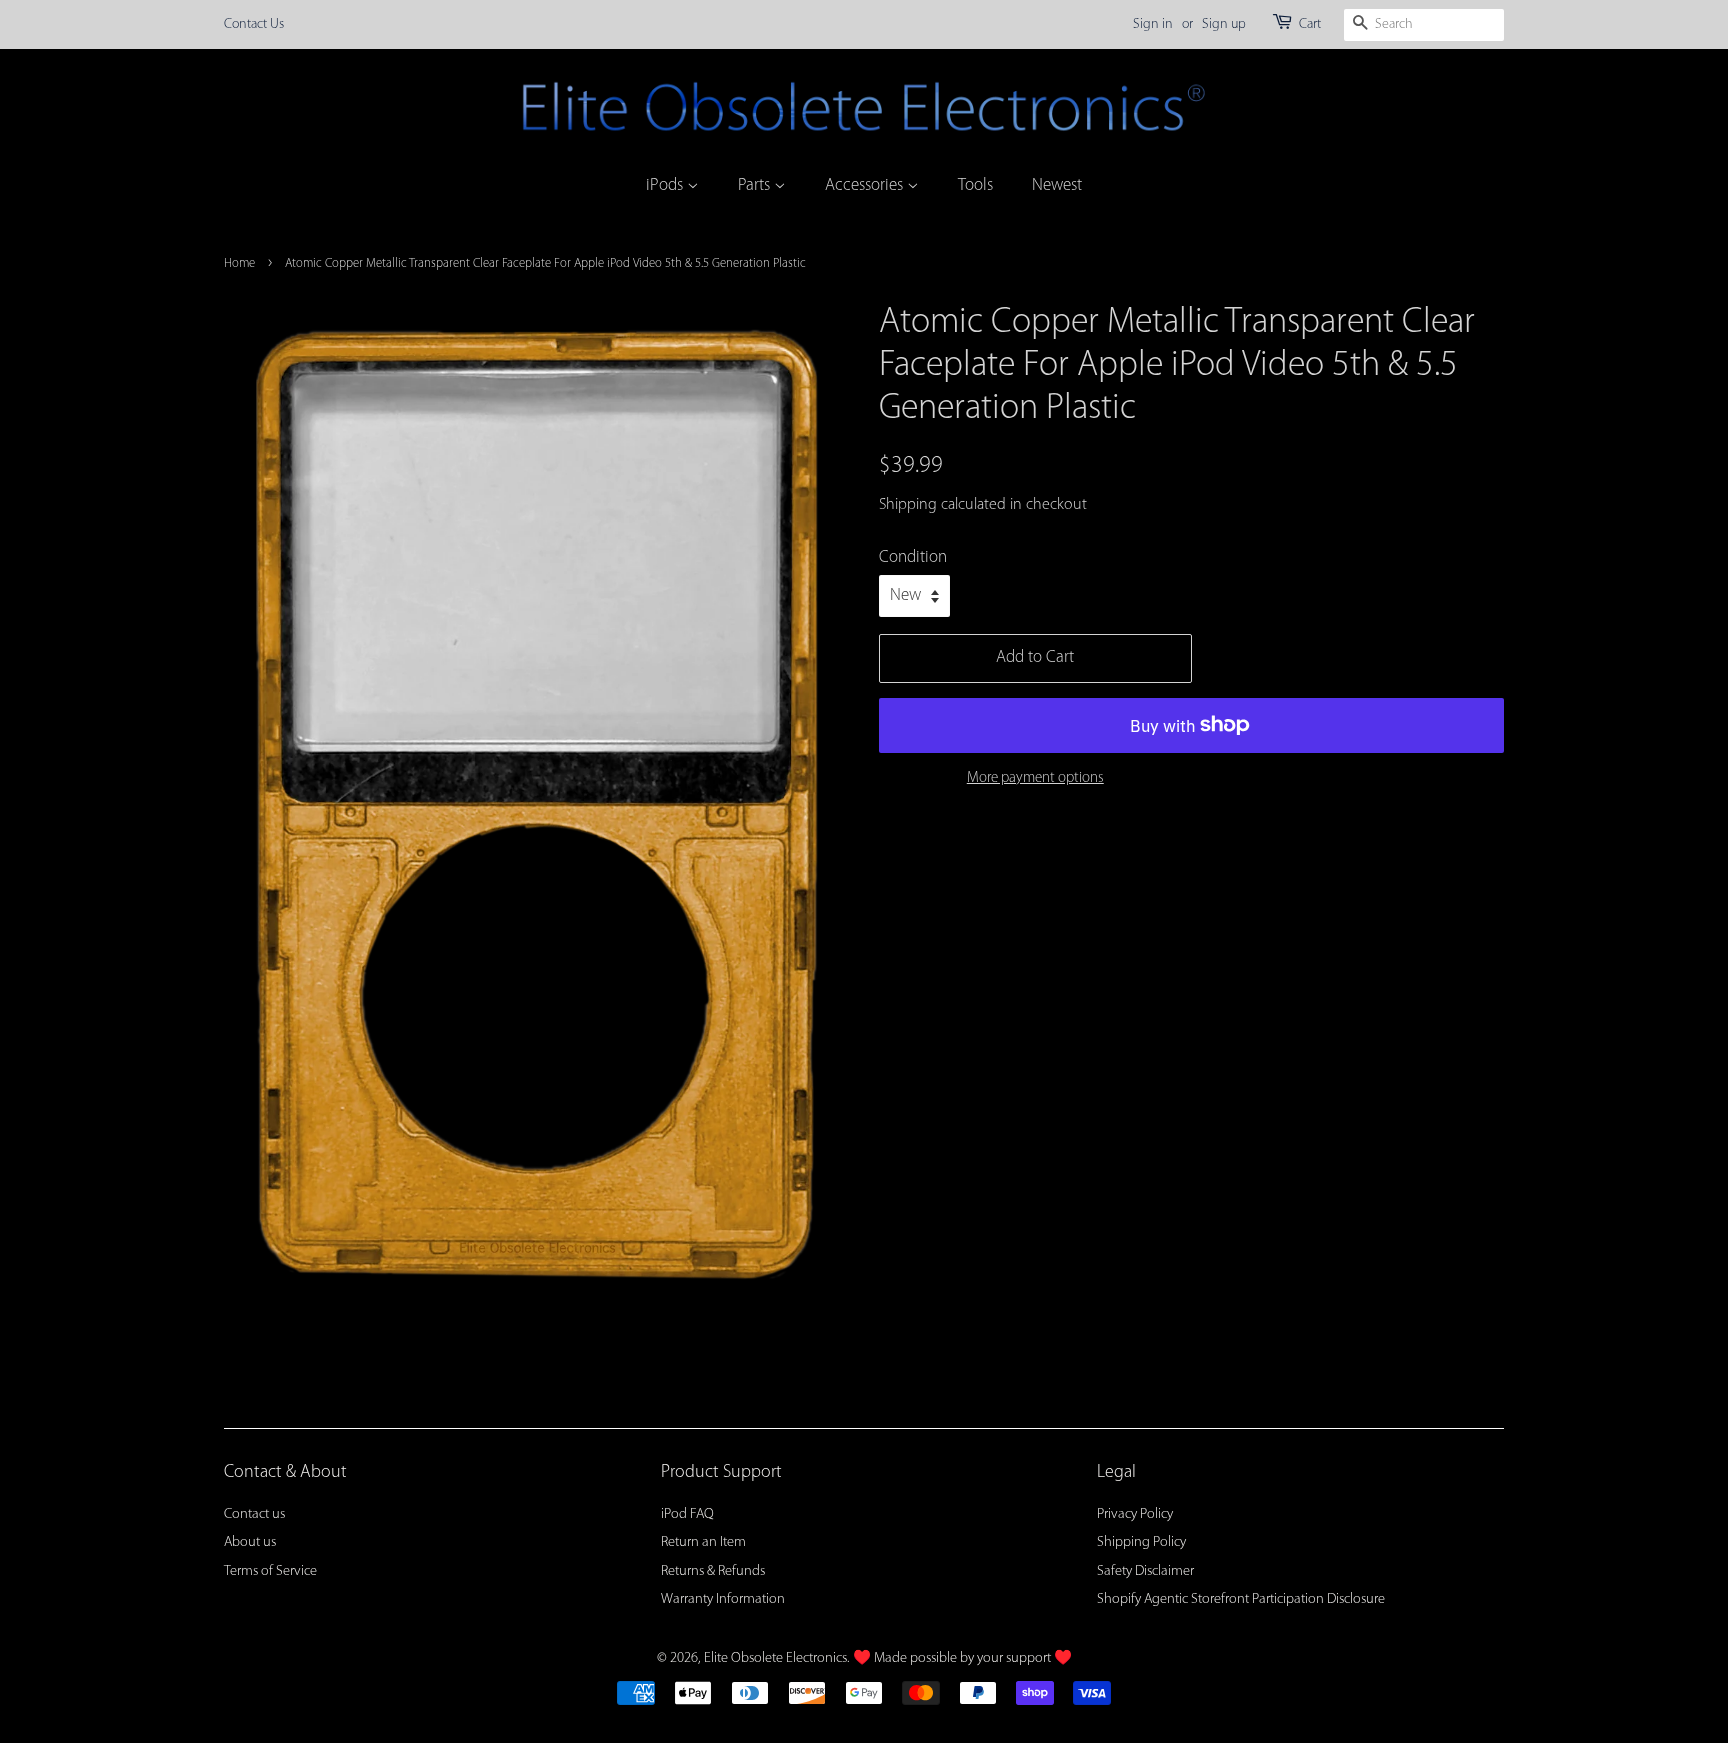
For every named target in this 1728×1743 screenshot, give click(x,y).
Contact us (254, 1514)
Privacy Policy (1135, 1514)
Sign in (1153, 24)
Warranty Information (723, 1599)
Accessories (866, 185)
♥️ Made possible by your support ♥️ (962, 1658)
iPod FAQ (687, 1514)
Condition (913, 557)
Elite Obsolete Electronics (775, 1658)
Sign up (1224, 24)
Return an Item (703, 1542)
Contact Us (254, 24)
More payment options (1035, 778)
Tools (975, 185)
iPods (666, 185)
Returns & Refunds (713, 1571)
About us (250, 1542)
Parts (756, 185)
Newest (1057, 185)
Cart (1310, 24)
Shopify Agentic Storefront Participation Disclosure (1241, 1599)
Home (239, 263)
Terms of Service (270, 1571)
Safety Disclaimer (1145, 1571)
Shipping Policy (1141, 1542)
